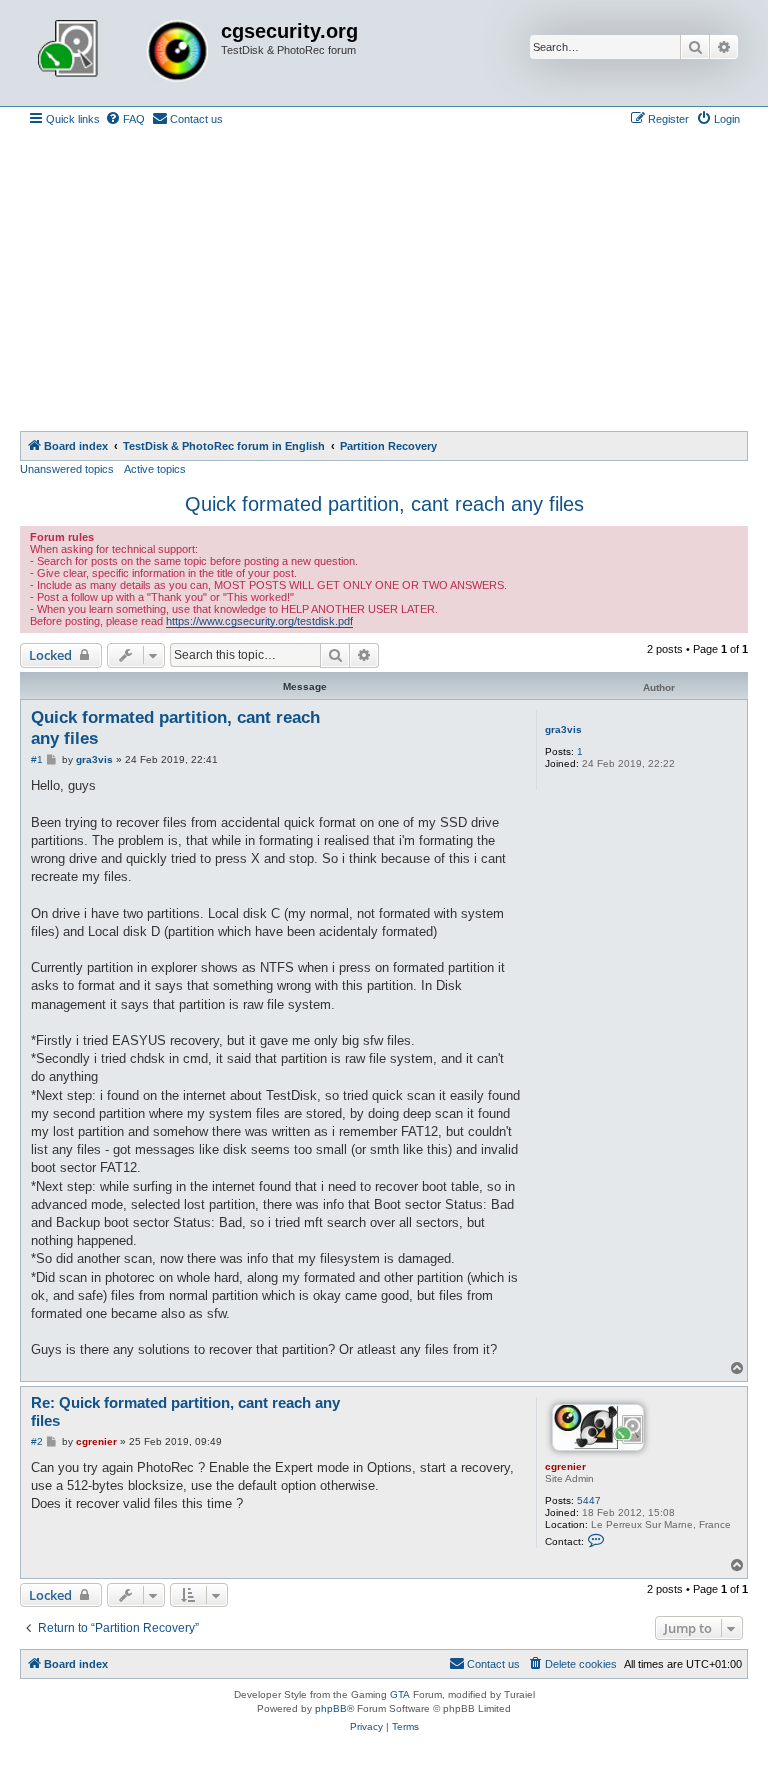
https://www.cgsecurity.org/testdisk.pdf (259, 621)
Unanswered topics (67, 469)
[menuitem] (125, 119)
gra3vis (563, 729)
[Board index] (123, 53)
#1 (37, 759)
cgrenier (565, 1466)
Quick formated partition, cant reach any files (384, 504)
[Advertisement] (384, 281)
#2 (37, 1441)
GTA (400, 1694)
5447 (589, 1500)
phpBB (331, 1708)
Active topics (155, 469)
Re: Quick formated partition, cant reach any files (185, 1412)
